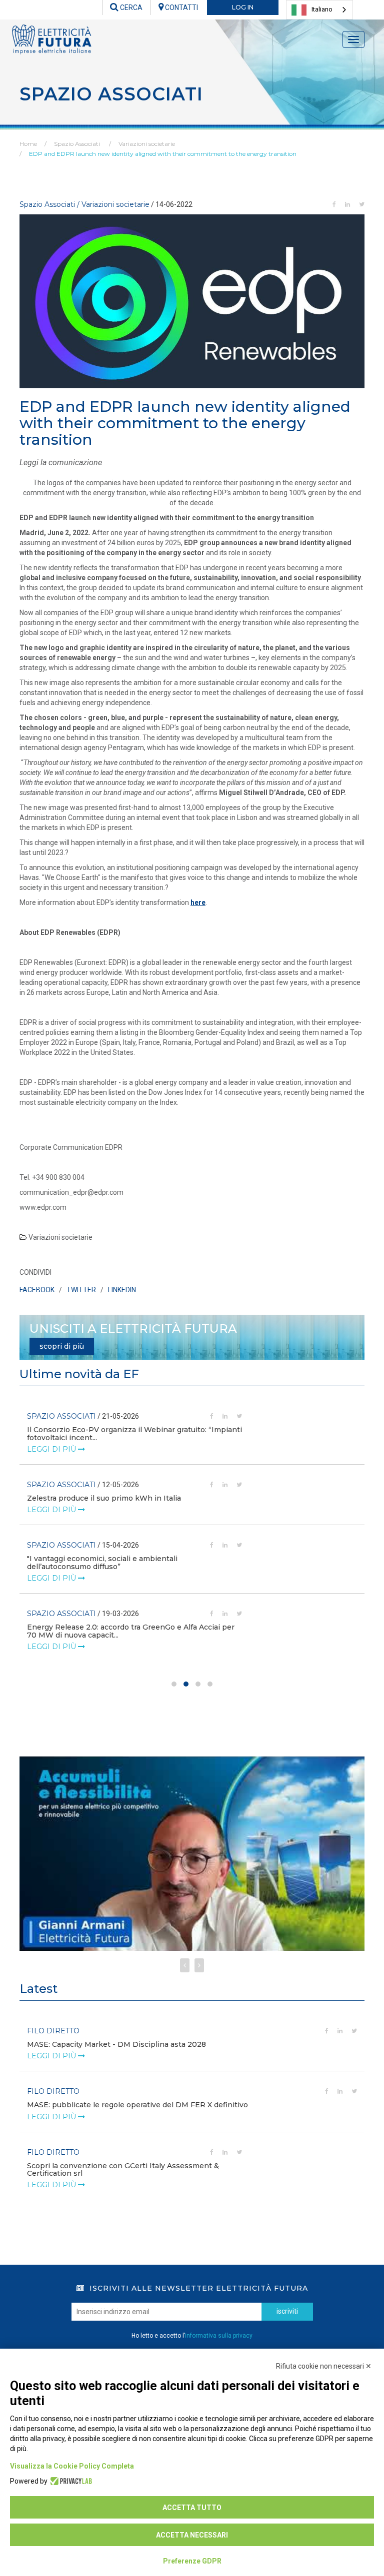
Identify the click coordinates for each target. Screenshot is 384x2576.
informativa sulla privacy (219, 2336)
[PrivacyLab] (70, 2481)
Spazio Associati (77, 144)
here (198, 902)
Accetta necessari (192, 2535)
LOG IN (243, 7)
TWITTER (81, 1290)
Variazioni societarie (147, 144)
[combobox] (319, 10)
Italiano (322, 9)
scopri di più (62, 1346)
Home (28, 144)
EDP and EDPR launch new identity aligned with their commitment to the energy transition (163, 154)
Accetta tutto (192, 2508)
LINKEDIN (122, 1290)
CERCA (130, 7)
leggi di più (52, 1449)
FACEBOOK (37, 1290)
